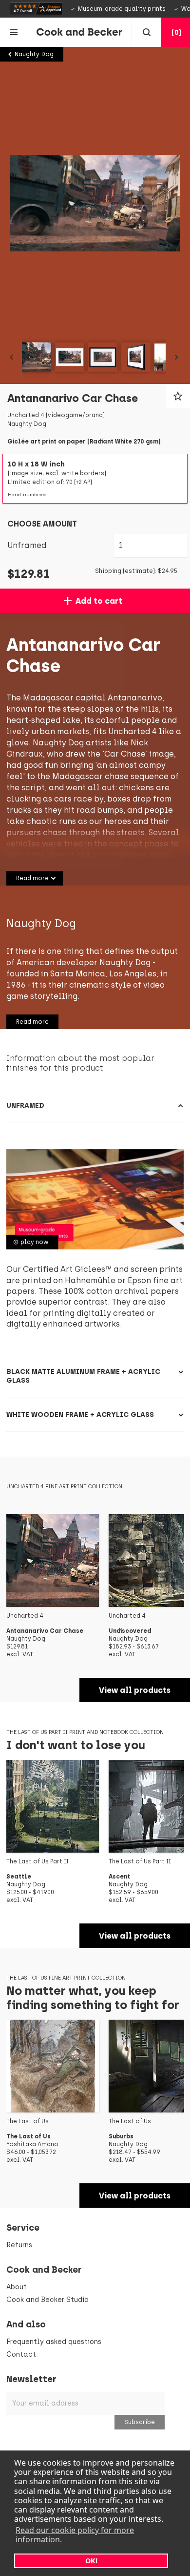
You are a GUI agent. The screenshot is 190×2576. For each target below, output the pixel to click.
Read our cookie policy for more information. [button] (75, 2535)
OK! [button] (91, 2561)
